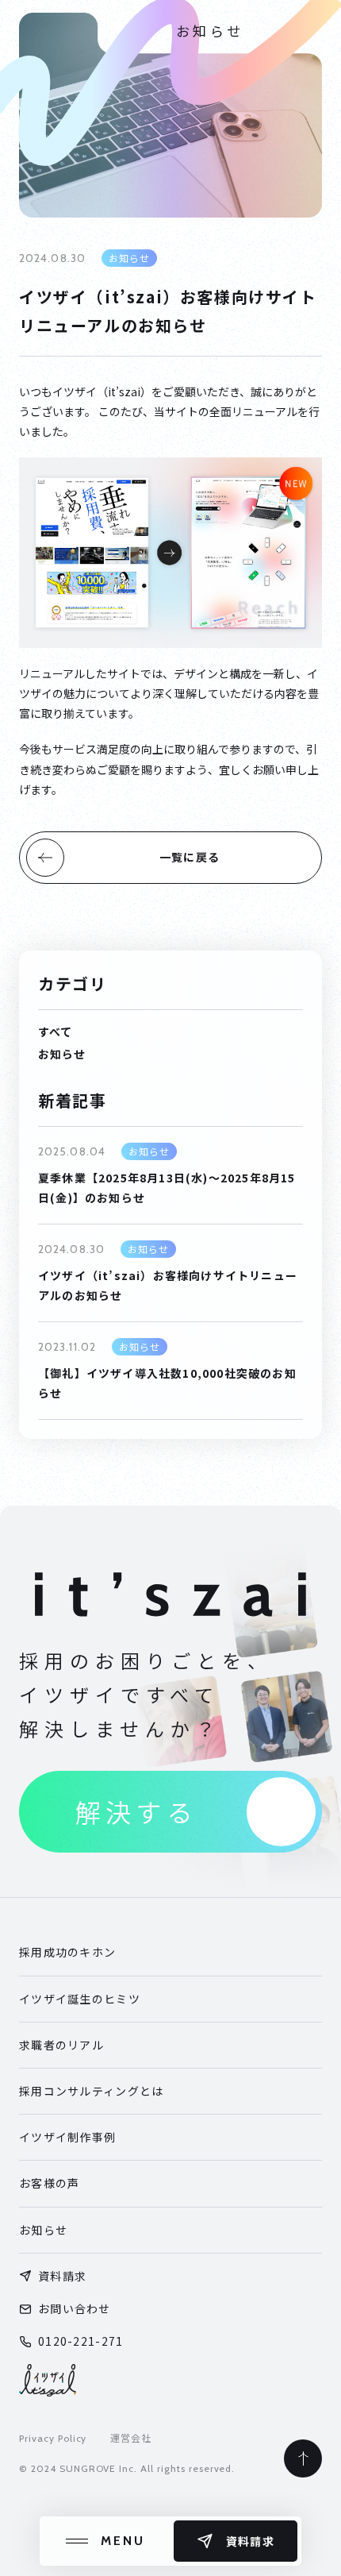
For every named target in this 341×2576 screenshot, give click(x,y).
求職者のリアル (61, 2045)
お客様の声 (49, 2183)
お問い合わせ (75, 2308)
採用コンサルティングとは (91, 2091)
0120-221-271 (80, 2341)
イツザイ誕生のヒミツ (80, 1999)
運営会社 (131, 2438)
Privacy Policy (53, 2438)
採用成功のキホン (67, 1952)
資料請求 (62, 2276)
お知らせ (43, 2230)
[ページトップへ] (303, 2458)
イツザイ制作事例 (67, 2137)
